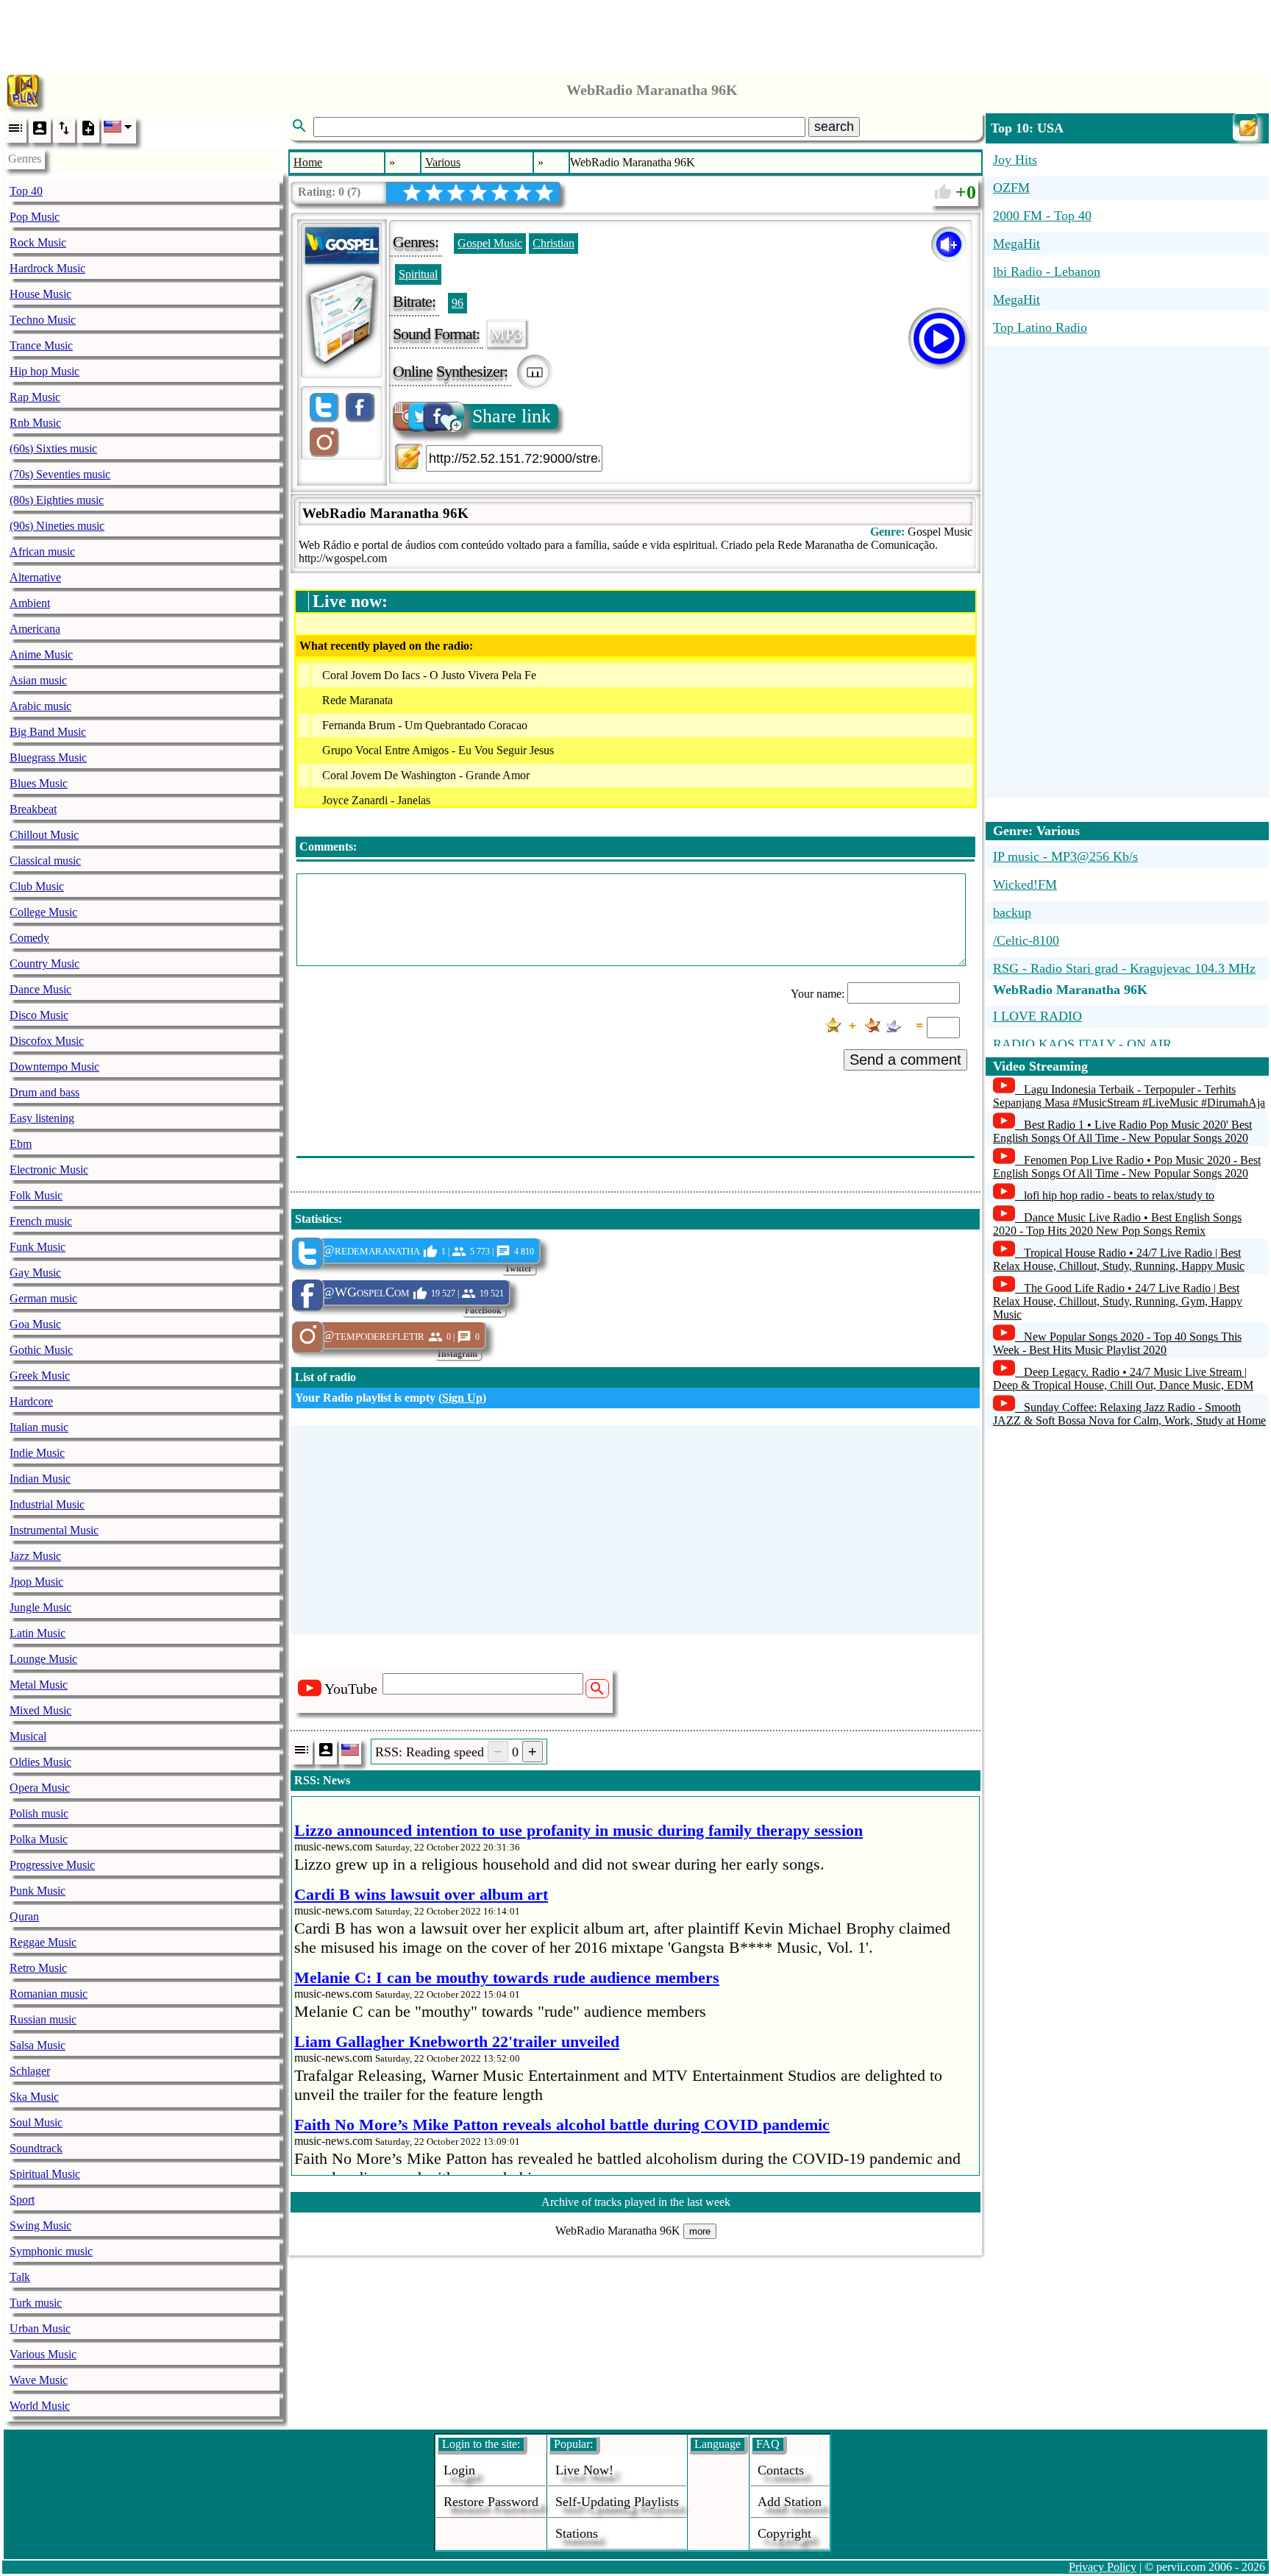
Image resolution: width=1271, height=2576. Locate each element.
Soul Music (36, 2122)
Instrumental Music (54, 1530)
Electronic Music (49, 1170)
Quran (24, 1916)
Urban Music (40, 2328)
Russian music (43, 2019)
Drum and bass (44, 1092)
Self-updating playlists (617, 2502)
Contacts (781, 2470)
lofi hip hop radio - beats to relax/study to (1119, 1195)
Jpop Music (36, 1582)
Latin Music (38, 1633)
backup (1012, 912)
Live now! (584, 2470)
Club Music (37, 886)
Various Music (43, 2354)
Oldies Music (40, 1762)
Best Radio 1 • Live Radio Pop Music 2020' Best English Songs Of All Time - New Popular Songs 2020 (1122, 1131)
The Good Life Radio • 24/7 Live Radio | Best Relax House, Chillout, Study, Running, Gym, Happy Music (1118, 1301)
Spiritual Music (45, 2174)
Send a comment (905, 1060)
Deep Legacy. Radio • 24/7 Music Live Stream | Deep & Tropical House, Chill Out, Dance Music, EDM (1123, 1379)
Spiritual (418, 274)
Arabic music (40, 706)
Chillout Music (44, 835)
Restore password (491, 2502)
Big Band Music (48, 732)
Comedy (29, 938)
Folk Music (36, 1195)
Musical (28, 1736)
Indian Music (40, 1479)
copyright (784, 2533)
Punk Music (38, 1891)
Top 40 (26, 191)
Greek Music (40, 1376)
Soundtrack (36, 2148)
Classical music (45, 861)
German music (43, 1298)
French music (41, 1221)
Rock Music (38, 242)
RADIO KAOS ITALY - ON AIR (1082, 1044)
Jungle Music (40, 1607)
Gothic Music (41, 1350)
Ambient (30, 603)
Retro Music (38, 1968)
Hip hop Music (44, 371)
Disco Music (39, 1015)
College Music (43, 912)
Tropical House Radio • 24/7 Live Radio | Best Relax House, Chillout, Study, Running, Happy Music (1119, 1259)
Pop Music (35, 217)
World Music (40, 2406)
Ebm (21, 1144)
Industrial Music (47, 1504)
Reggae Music (43, 1942)
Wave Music (39, 2380)
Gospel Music (490, 243)
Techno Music (43, 320)
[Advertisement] (635, 33)
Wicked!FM (1025, 884)
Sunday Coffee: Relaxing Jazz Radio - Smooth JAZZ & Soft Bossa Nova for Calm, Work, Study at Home (1129, 1414)
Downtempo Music (54, 1067)
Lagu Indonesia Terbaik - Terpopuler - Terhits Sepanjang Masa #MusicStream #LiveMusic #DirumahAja (1129, 1096)
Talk (20, 2277)
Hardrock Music (47, 268)
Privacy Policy (1103, 2567)
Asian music (38, 680)
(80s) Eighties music (57, 500)
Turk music (36, 2303)
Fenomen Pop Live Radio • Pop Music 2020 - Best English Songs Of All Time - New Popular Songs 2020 (1127, 1167)
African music (42, 551)
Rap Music (35, 397)
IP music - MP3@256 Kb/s (1065, 856)
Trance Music (41, 345)
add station (790, 2502)
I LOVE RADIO (1037, 1016)
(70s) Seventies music (60, 474)
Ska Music (34, 2097)
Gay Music (35, 1273)
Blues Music (39, 783)
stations (577, 2533)
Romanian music (49, 1994)
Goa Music (35, 1324)
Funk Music (38, 1247)
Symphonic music (51, 2251)
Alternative (35, 577)
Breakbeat (33, 809)
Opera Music (40, 1788)
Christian (553, 243)
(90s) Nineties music (57, 526)
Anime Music (41, 654)
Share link (512, 416)
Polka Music (39, 1839)
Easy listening (42, 1118)
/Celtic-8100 (1026, 940)
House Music (40, 294)
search (834, 127)
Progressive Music (52, 1865)
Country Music (44, 964)
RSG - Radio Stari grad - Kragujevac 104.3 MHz (1124, 968)
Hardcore (31, 1401)
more (700, 2231)
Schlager (30, 2071)
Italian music (39, 1427)
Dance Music (40, 989)
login (459, 2470)
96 (458, 303)
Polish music (39, 1813)
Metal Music (39, 1685)
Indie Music (37, 1453)
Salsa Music (38, 2045)
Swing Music (40, 2225)
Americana (35, 629)
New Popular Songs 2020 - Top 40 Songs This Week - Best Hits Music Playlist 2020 (1117, 1343)
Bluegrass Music (48, 757)
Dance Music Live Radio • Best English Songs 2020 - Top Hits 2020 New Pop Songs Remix (1117, 1224)
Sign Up (462, 1398)
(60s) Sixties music (53, 448)
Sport (22, 2200)
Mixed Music (40, 1710)
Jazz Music (35, 1556)
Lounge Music (43, 1659)
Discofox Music (47, 1041)
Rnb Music (35, 423)
